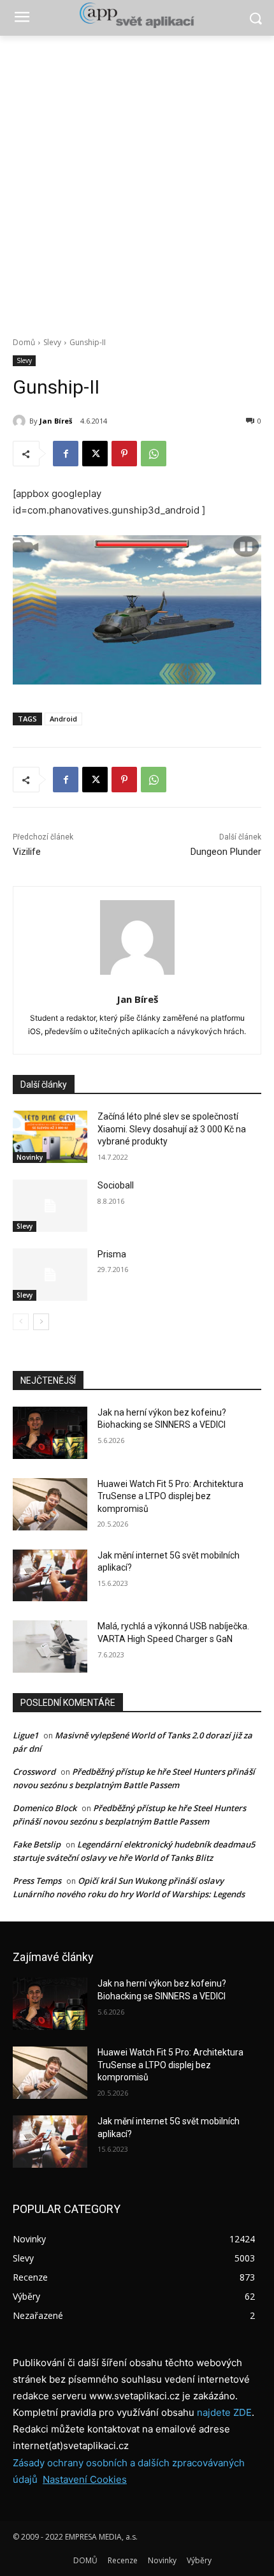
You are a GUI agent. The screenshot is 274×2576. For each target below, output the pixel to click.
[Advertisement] (137, 179)
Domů (24, 342)
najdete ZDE (224, 2412)
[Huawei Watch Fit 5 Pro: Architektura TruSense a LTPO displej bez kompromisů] (50, 1504)
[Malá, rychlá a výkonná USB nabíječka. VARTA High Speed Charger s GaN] (50, 1647)
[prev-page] (21, 1322)
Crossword (34, 1772)
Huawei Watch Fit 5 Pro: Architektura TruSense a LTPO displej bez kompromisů (170, 1496)
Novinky (30, 1157)
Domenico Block (45, 1808)
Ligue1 (25, 1735)
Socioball (116, 1185)
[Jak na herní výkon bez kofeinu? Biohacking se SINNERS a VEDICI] (50, 1433)
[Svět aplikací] (137, 15)
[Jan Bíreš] (21, 421)
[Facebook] (66, 454)
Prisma (112, 1254)
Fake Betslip (37, 1844)
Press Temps (37, 1881)
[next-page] (41, 1322)
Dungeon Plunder (226, 852)
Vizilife (27, 852)
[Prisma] (50, 1275)
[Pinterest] (124, 454)
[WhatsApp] (154, 454)
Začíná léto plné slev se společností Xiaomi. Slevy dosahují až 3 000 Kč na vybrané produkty (172, 1129)
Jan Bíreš (56, 421)
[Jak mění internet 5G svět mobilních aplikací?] (50, 1576)
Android (63, 719)
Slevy (52, 342)
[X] (95, 454)
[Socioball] (50, 1206)
